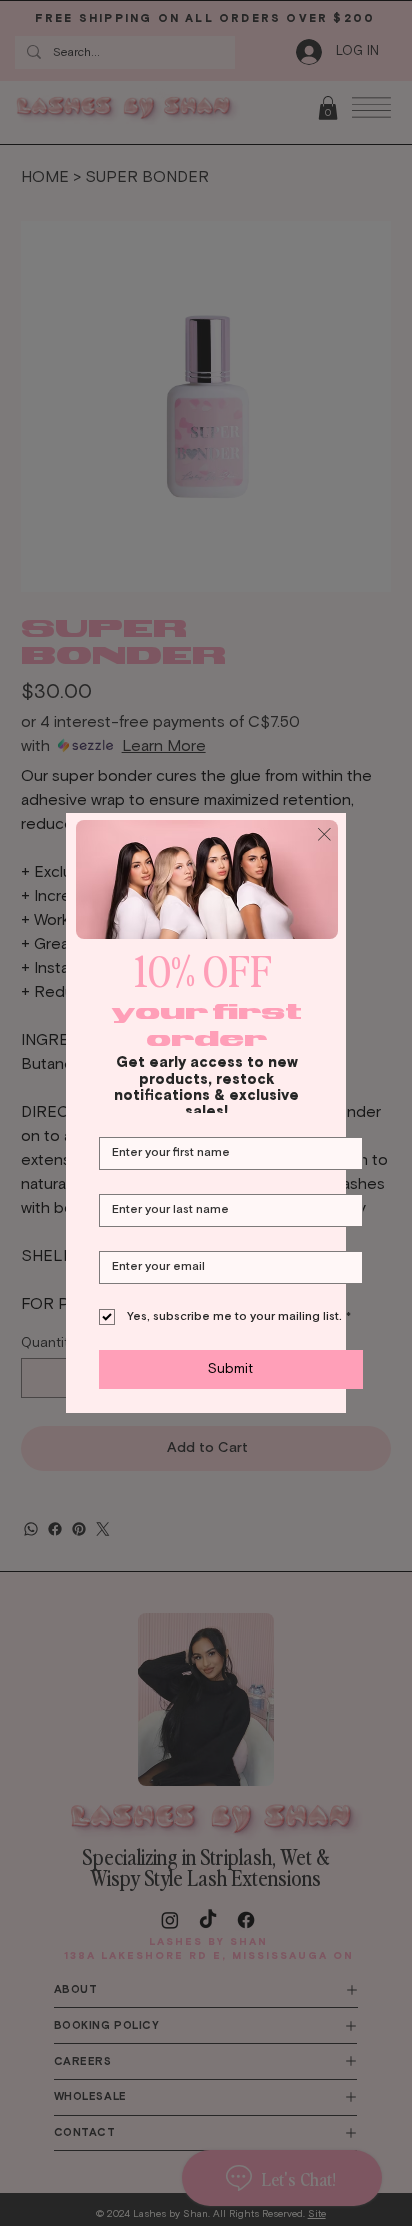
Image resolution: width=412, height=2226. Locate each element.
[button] (324, 835)
